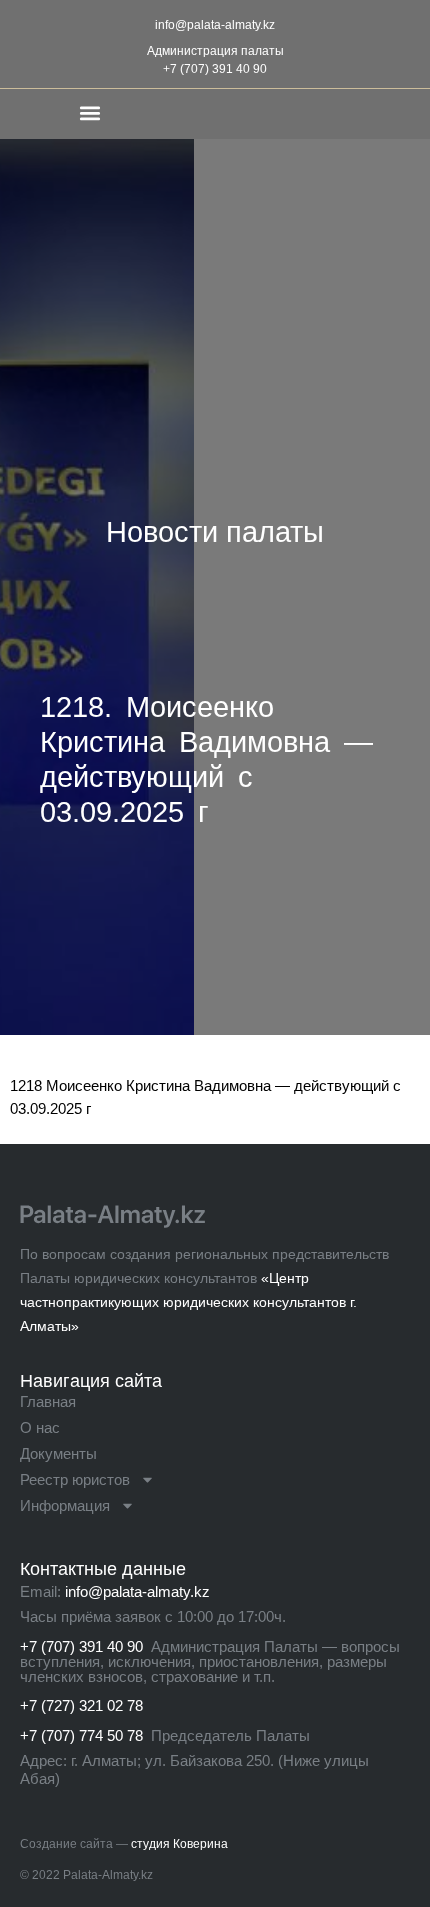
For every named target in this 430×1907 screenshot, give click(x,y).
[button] (89, 112)
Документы (58, 1453)
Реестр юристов (75, 1479)
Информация (65, 1505)
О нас (40, 1427)
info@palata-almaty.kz (215, 25)
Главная (48, 1401)
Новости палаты (215, 532)
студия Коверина (179, 1844)
